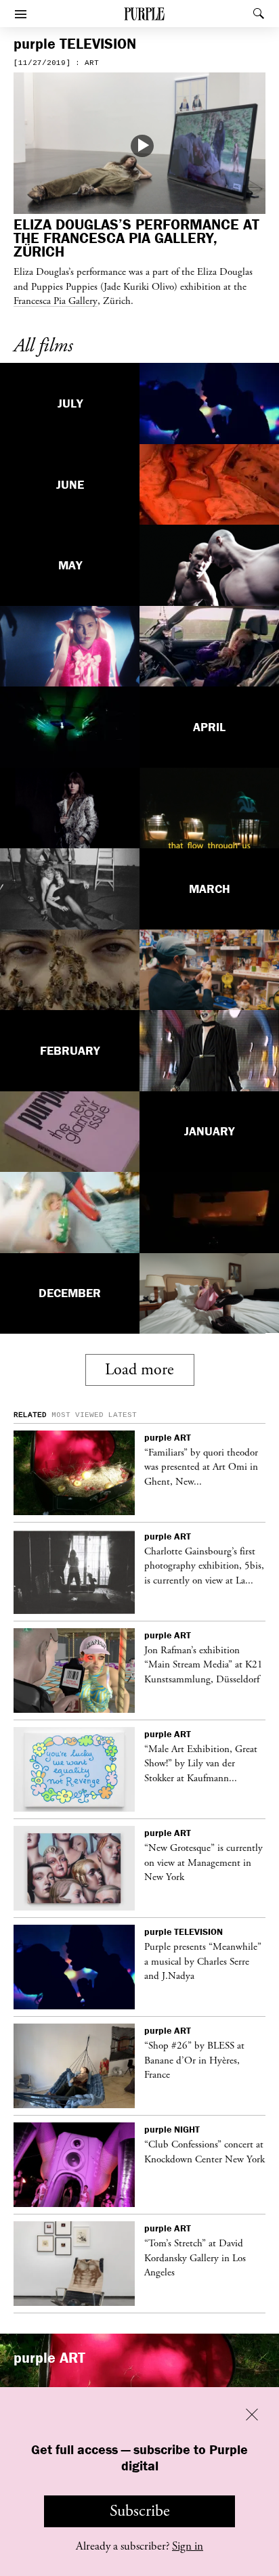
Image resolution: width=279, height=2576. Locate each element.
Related (30, 1415)
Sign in (188, 2546)
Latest (123, 1415)
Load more (139, 1370)
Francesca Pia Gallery (56, 301)
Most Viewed (78, 1415)
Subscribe (140, 2511)
